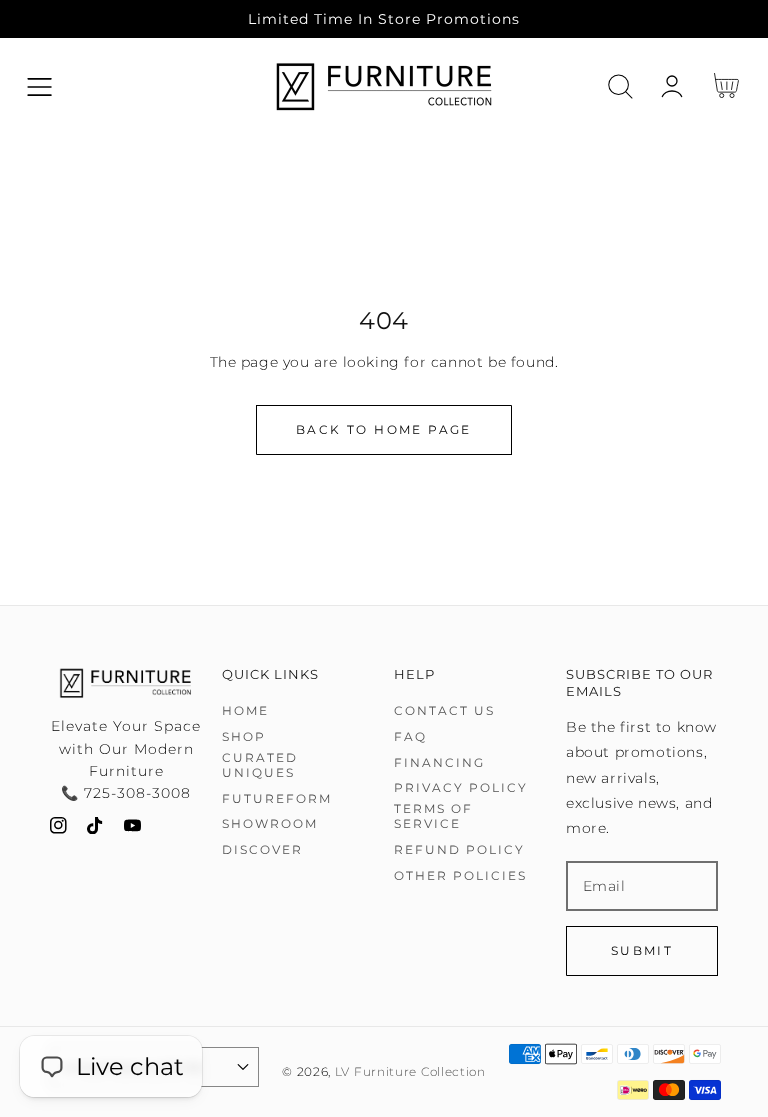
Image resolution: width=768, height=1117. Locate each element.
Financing (439, 762)
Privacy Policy (461, 787)
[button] (39, 86)
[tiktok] (95, 829)
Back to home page (384, 429)
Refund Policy (459, 849)
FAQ (410, 736)
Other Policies (460, 875)
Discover (262, 849)
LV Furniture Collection (410, 1072)
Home (245, 710)
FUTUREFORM (277, 798)
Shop (244, 736)
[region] (384, 19)
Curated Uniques (260, 765)
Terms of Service (433, 816)
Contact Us (444, 710)
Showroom (270, 823)
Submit (642, 950)
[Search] (620, 86)
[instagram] (58, 829)
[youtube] (132, 829)
